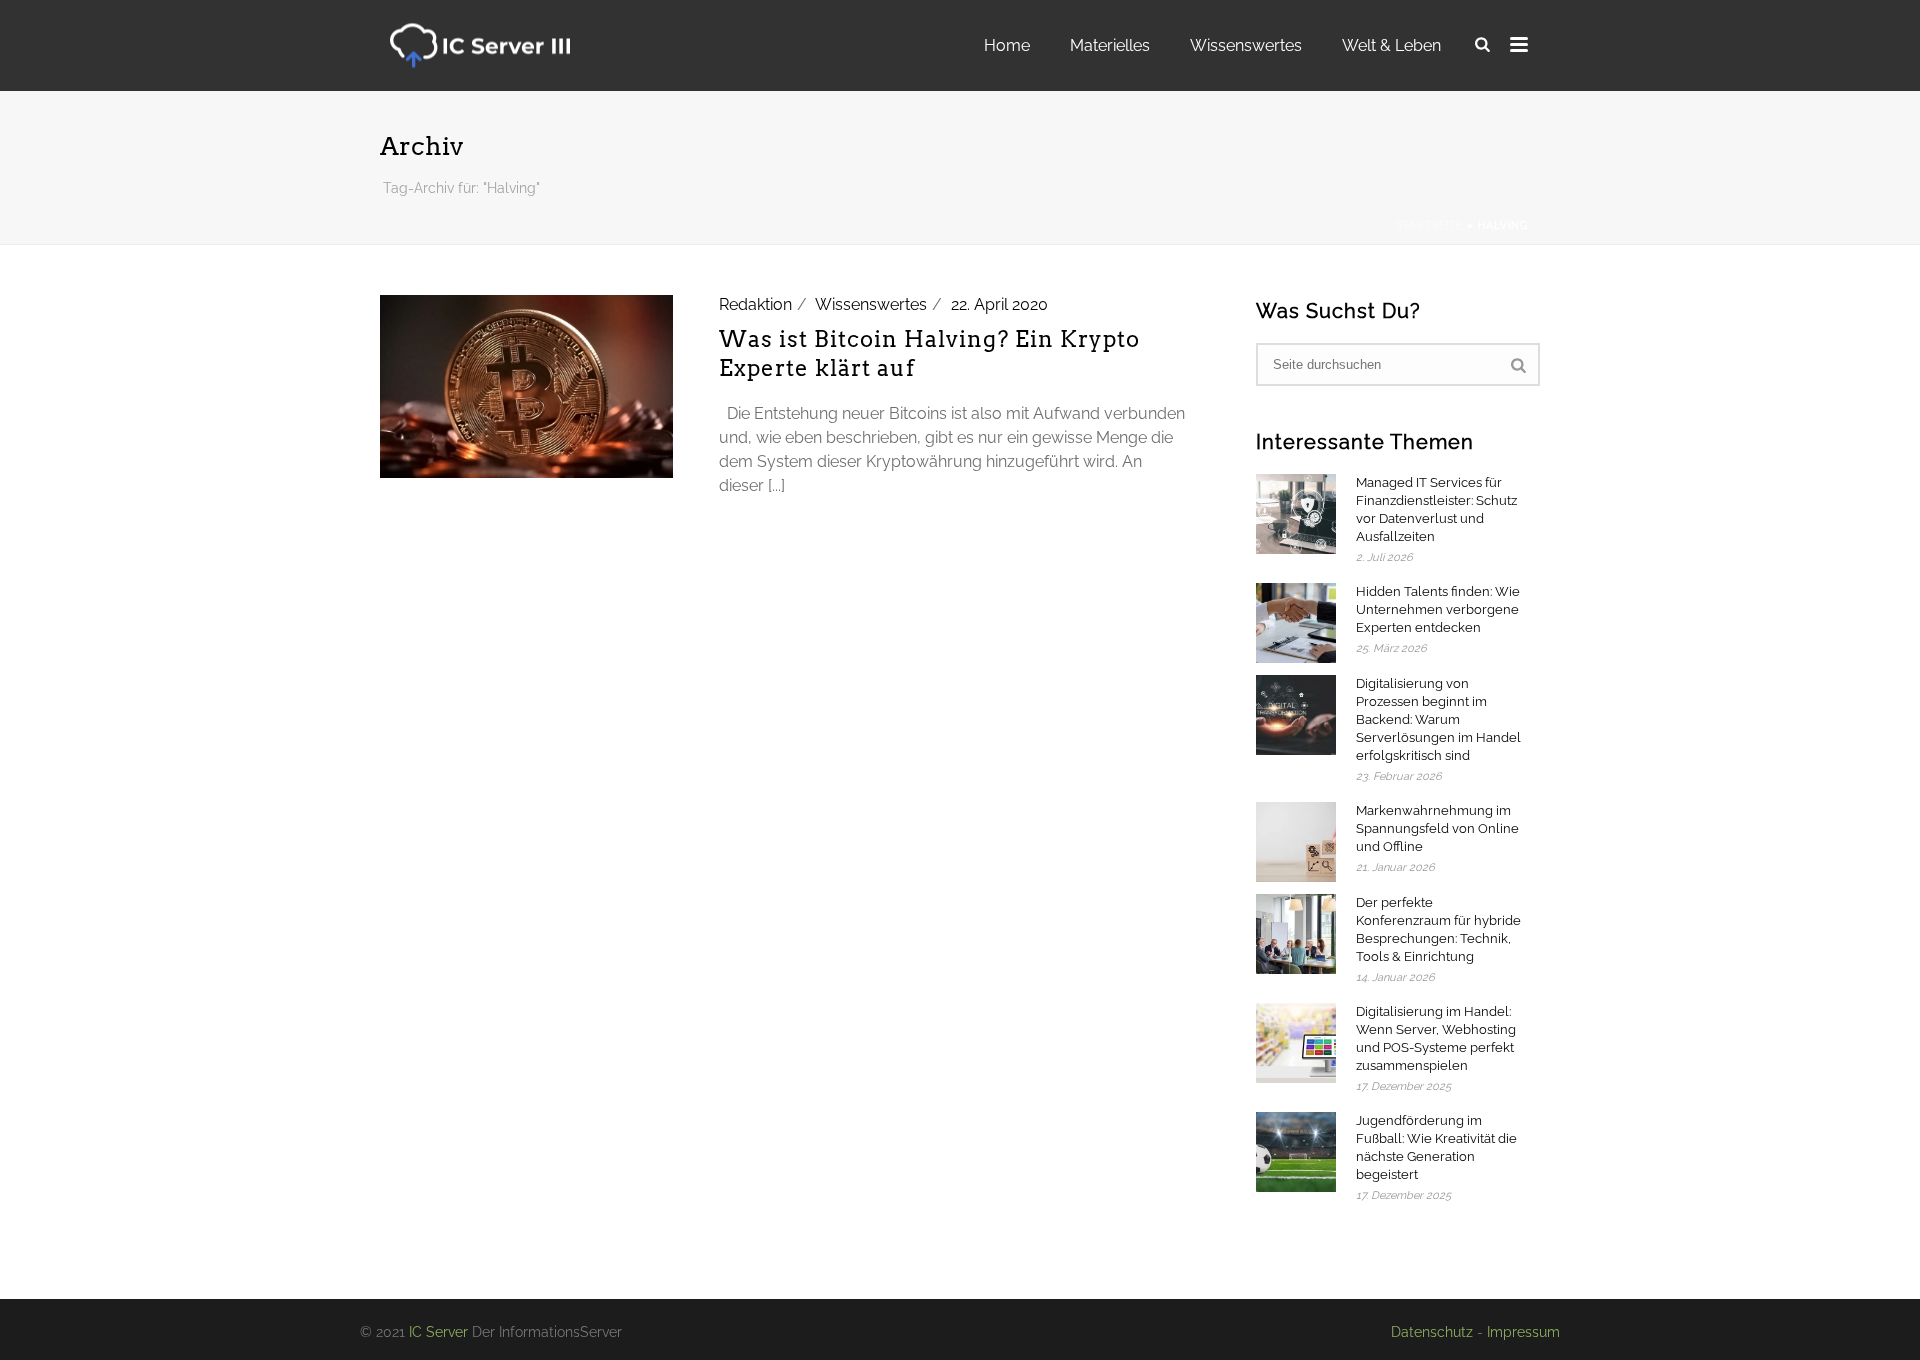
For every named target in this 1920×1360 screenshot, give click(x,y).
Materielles (1110, 45)
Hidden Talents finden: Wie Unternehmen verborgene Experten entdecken (1438, 609)
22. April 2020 (999, 304)
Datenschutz (1432, 1332)
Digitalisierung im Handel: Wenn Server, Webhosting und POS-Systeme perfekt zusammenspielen (1436, 1038)
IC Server (438, 1332)
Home (1007, 45)
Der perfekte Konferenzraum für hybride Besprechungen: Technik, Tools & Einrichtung (1438, 929)
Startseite (1429, 225)
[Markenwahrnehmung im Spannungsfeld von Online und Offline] (1296, 842)
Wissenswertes (1246, 45)
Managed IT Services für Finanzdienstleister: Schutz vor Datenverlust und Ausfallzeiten (1436, 509)
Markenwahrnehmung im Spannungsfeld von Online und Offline (1437, 828)
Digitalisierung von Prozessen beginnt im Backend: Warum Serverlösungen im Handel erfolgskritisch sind (1438, 719)
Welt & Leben (1391, 45)
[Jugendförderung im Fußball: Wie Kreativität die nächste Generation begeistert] (1296, 1152)
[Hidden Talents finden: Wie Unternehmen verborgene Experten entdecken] (1296, 623)
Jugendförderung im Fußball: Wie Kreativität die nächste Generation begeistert (1436, 1147)
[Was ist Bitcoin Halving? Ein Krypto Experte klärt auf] (526, 385)
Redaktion (755, 304)
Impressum (1523, 1332)
